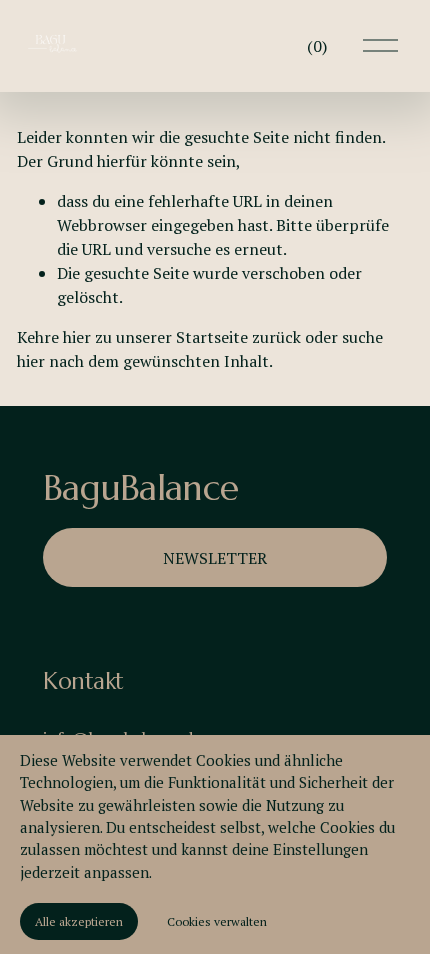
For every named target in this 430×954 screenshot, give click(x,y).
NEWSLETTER (215, 558)
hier (77, 337)
